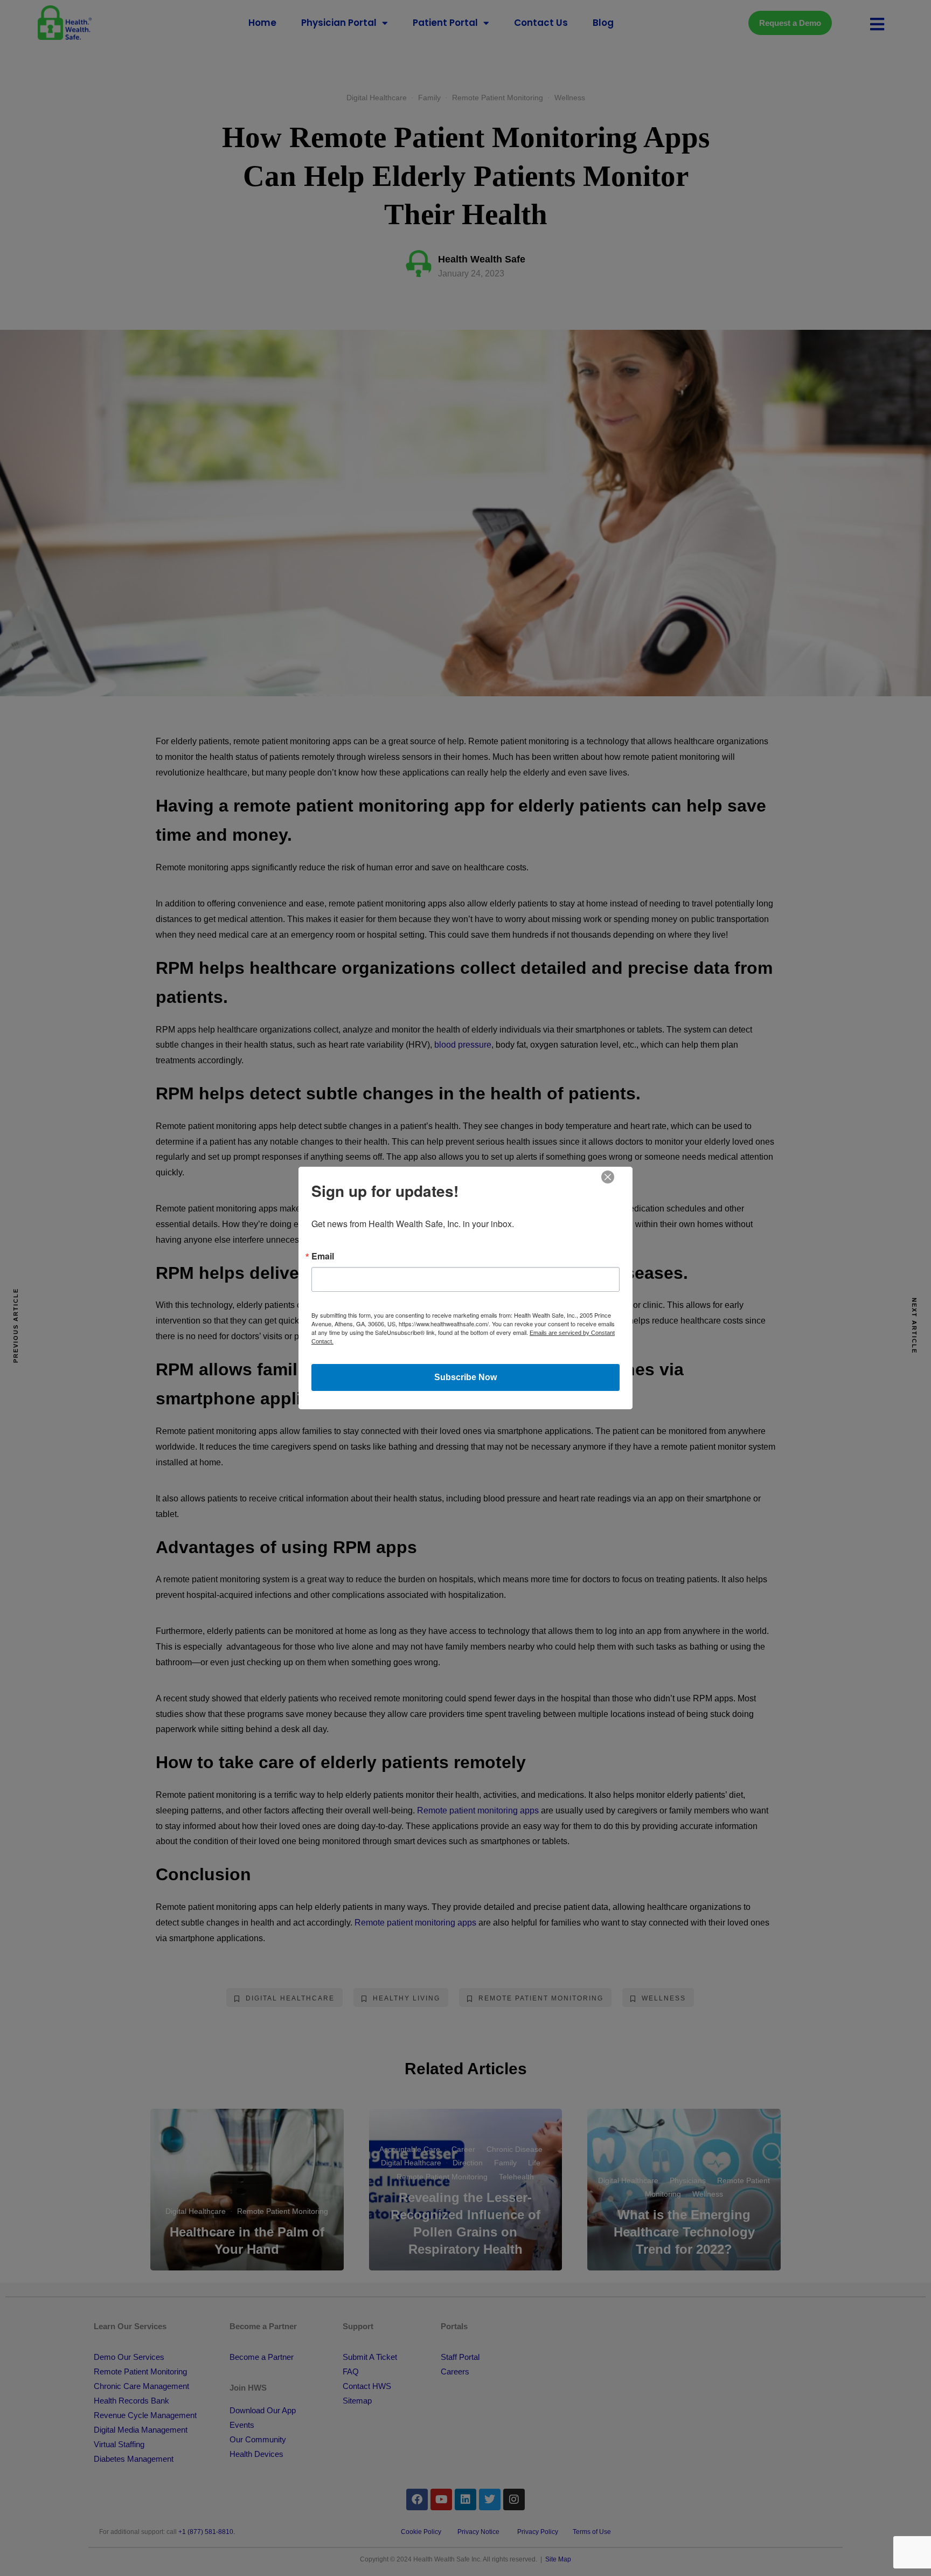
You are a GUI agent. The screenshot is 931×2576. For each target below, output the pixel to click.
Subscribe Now (465, 1377)
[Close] (608, 1176)
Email (323, 1256)
